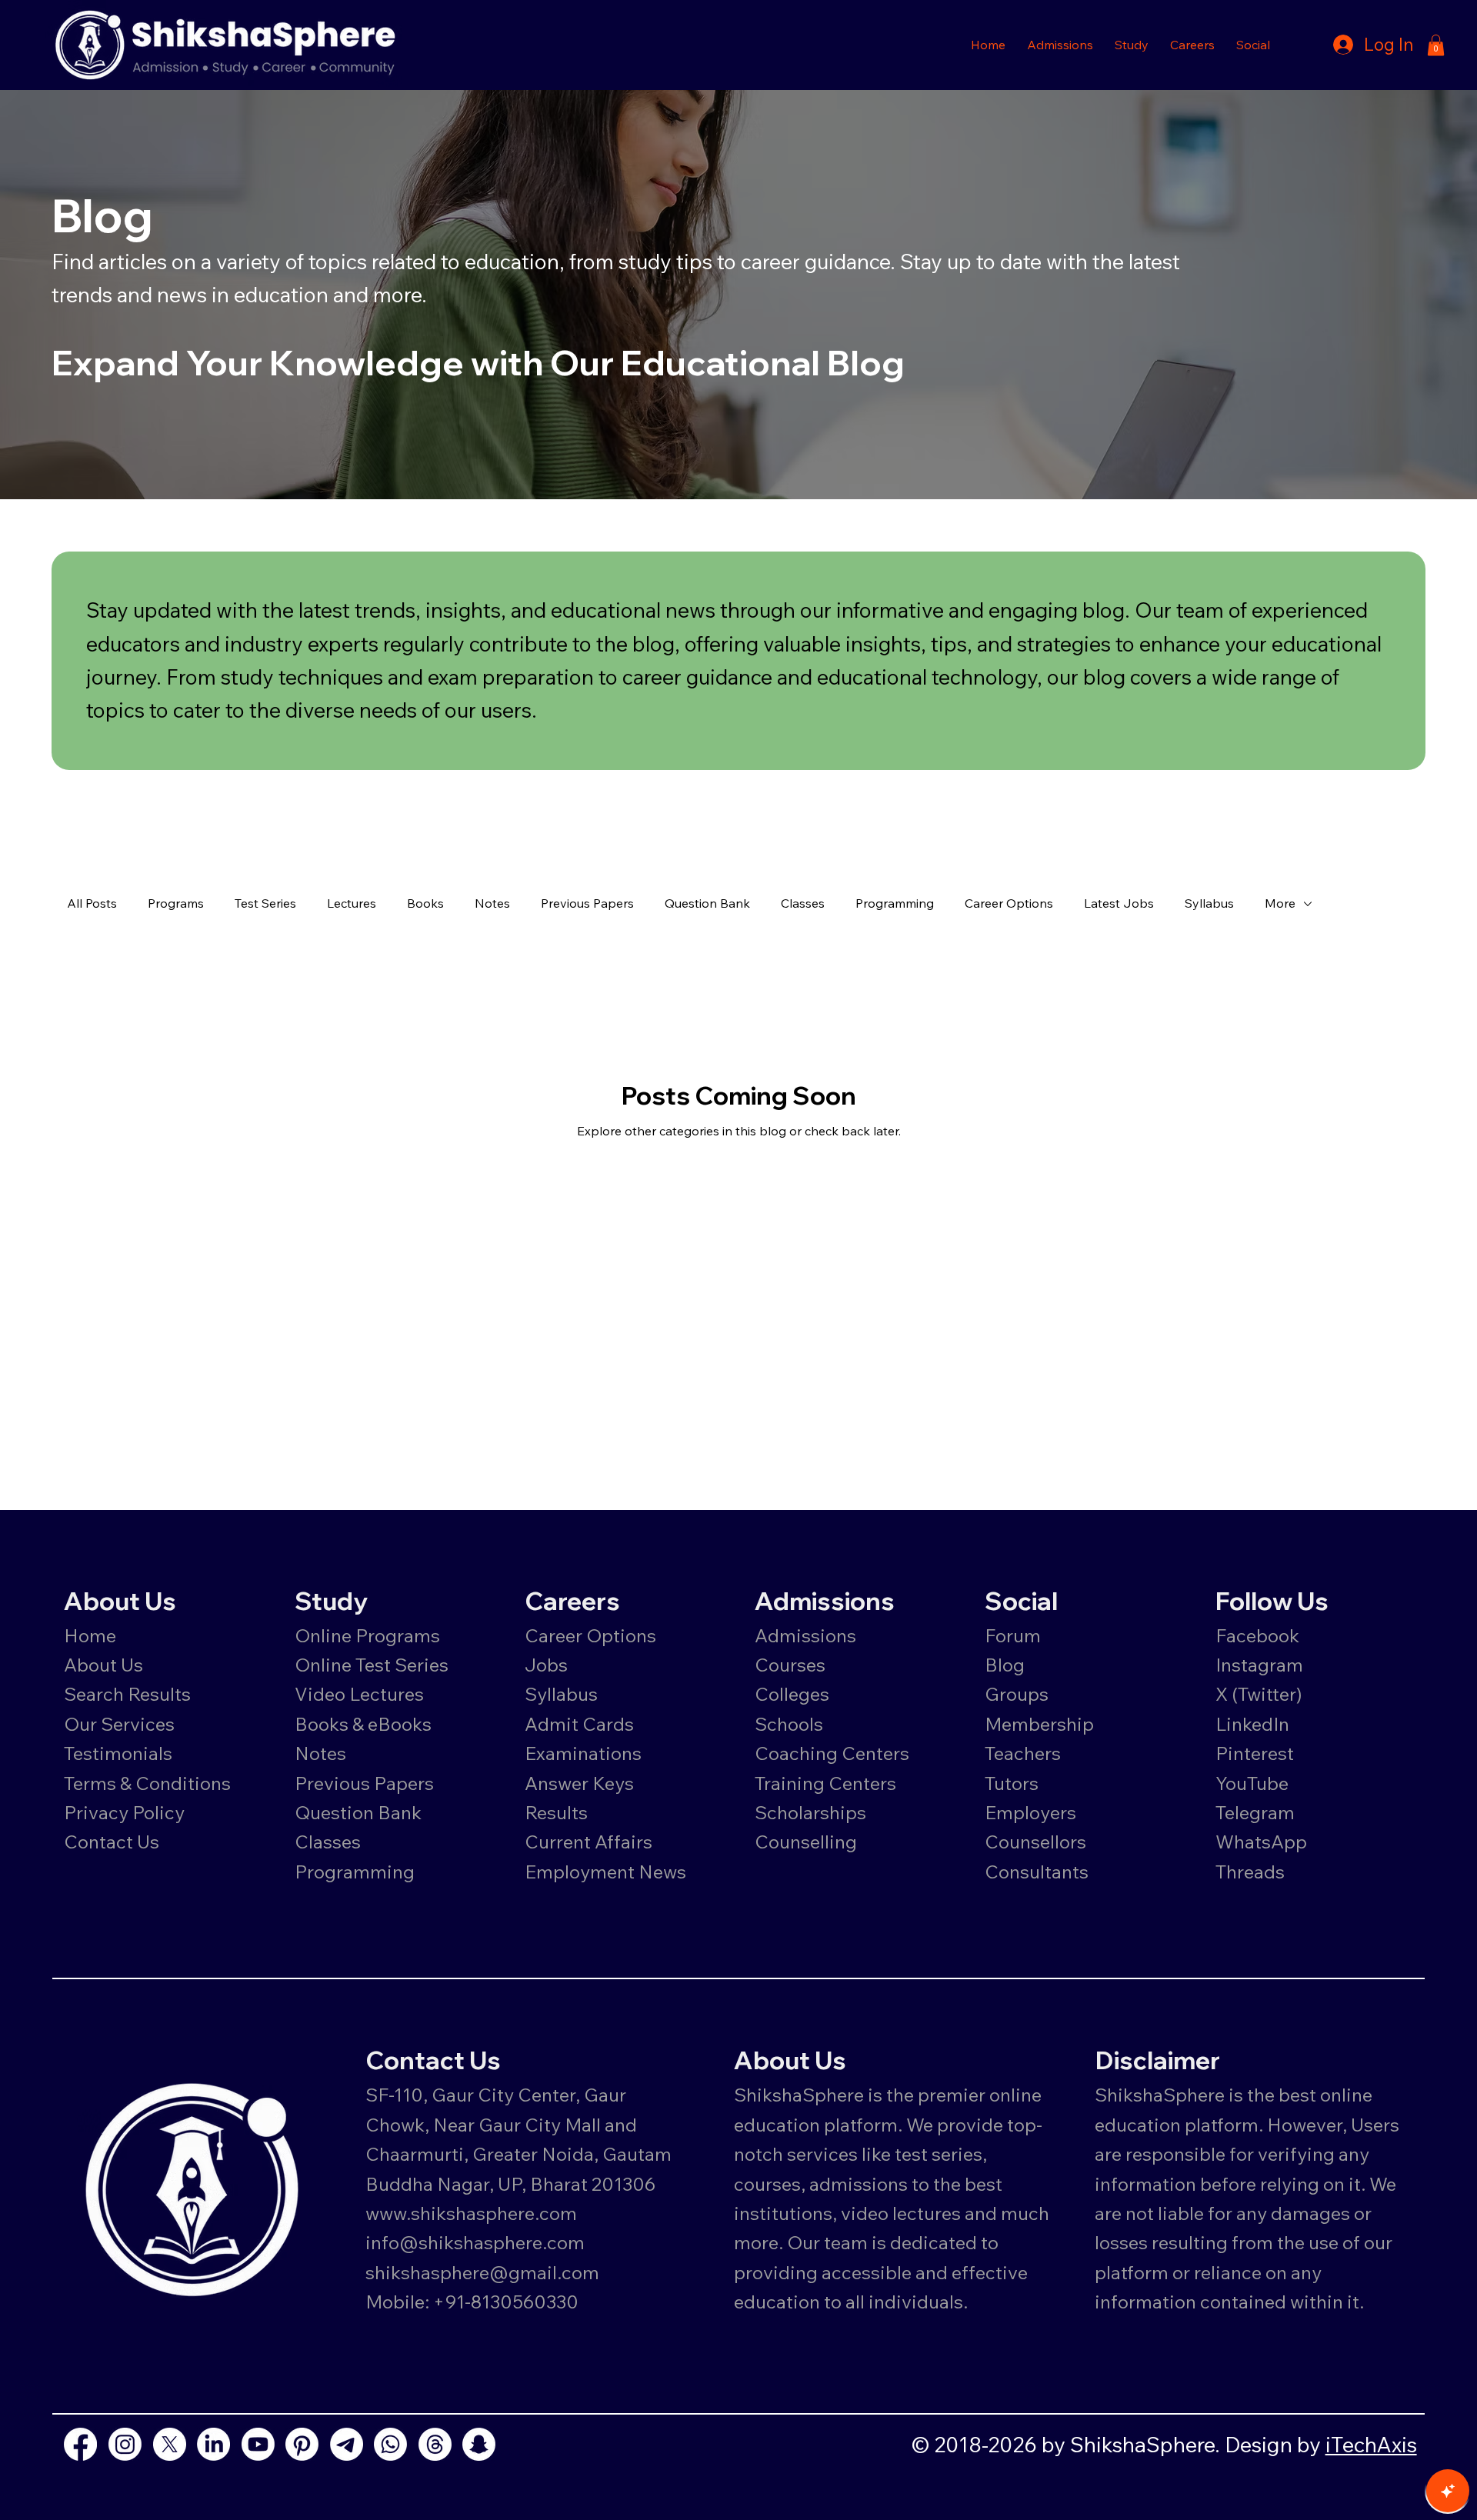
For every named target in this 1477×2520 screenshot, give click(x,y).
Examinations (583, 1753)
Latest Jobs (1119, 903)
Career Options (1009, 903)
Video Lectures (359, 1694)
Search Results (127, 1694)
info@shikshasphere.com (475, 2242)
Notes (492, 903)
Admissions (807, 1635)
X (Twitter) (1259, 1694)
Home (90, 1635)
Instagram (1259, 1665)
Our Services (119, 1724)
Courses (790, 1665)
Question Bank (707, 903)
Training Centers (825, 1783)
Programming (895, 903)
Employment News (605, 1872)
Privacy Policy (124, 1812)
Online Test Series (372, 1665)
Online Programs (367, 1635)
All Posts (92, 903)
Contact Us (112, 1842)
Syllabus (1209, 903)
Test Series (265, 903)
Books (425, 903)
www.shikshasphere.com (471, 2213)
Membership (1039, 1724)
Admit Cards (579, 1724)
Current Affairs (588, 1842)
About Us (103, 1665)
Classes (803, 903)
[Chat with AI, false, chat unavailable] (1448, 2491)
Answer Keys (579, 1783)
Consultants (1037, 1872)
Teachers (1023, 1753)
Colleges (792, 1694)
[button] (1060, 45)
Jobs (546, 1665)
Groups (1017, 1694)
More (1280, 903)
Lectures (352, 903)
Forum (1013, 1635)
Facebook (1257, 1635)
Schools (789, 1724)
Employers (1030, 1812)
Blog (1005, 1665)
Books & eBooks (363, 1724)
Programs (176, 903)
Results (556, 1812)
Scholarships (810, 1812)
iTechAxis (1371, 2444)
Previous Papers (587, 903)
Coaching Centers (832, 1753)
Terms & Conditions (147, 1783)
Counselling (806, 1842)
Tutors (1012, 1783)
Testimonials (118, 1753)
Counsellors (1035, 1842)
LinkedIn (1252, 1724)
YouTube (1252, 1783)
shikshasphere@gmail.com (482, 2272)
